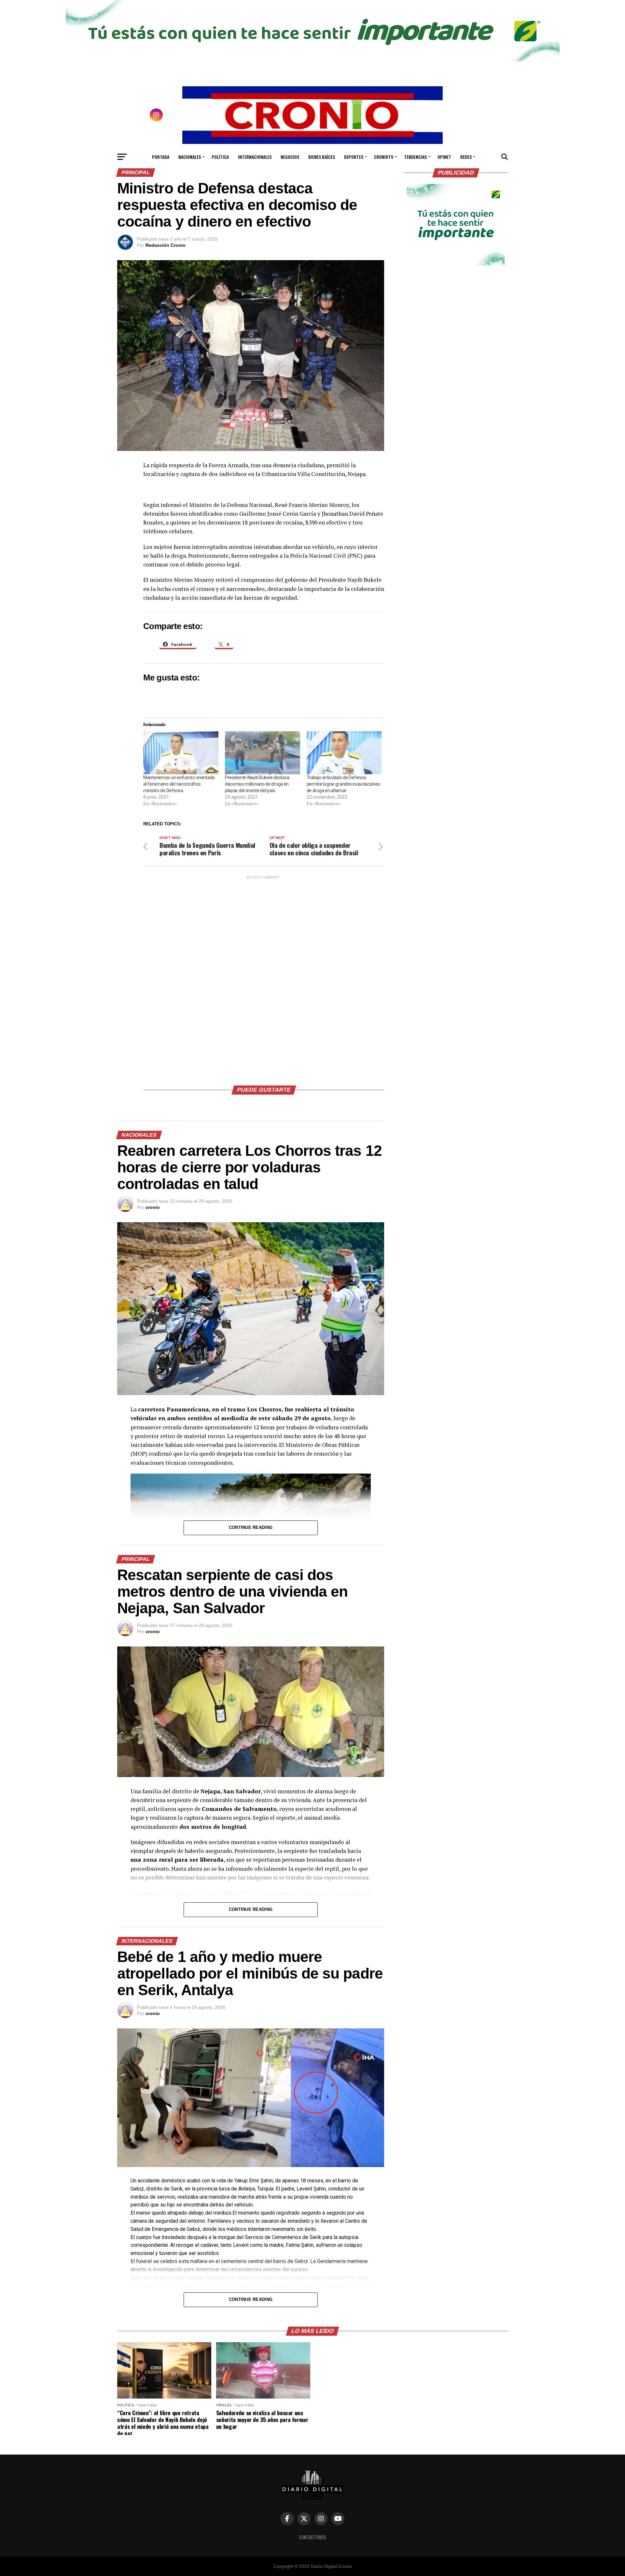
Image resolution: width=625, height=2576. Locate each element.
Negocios (290, 157)
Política (220, 157)
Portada (161, 157)
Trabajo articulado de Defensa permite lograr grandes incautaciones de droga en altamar (343, 784)
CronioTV (384, 157)
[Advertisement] (264, 978)
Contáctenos (312, 2537)
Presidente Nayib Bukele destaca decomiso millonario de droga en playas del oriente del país (257, 784)
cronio (153, 1207)
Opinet (444, 157)
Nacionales (190, 157)
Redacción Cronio (166, 245)
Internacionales (255, 157)
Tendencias (415, 157)
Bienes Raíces (322, 157)
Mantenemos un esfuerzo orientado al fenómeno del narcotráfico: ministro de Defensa (179, 784)
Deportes (354, 157)
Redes (466, 157)
